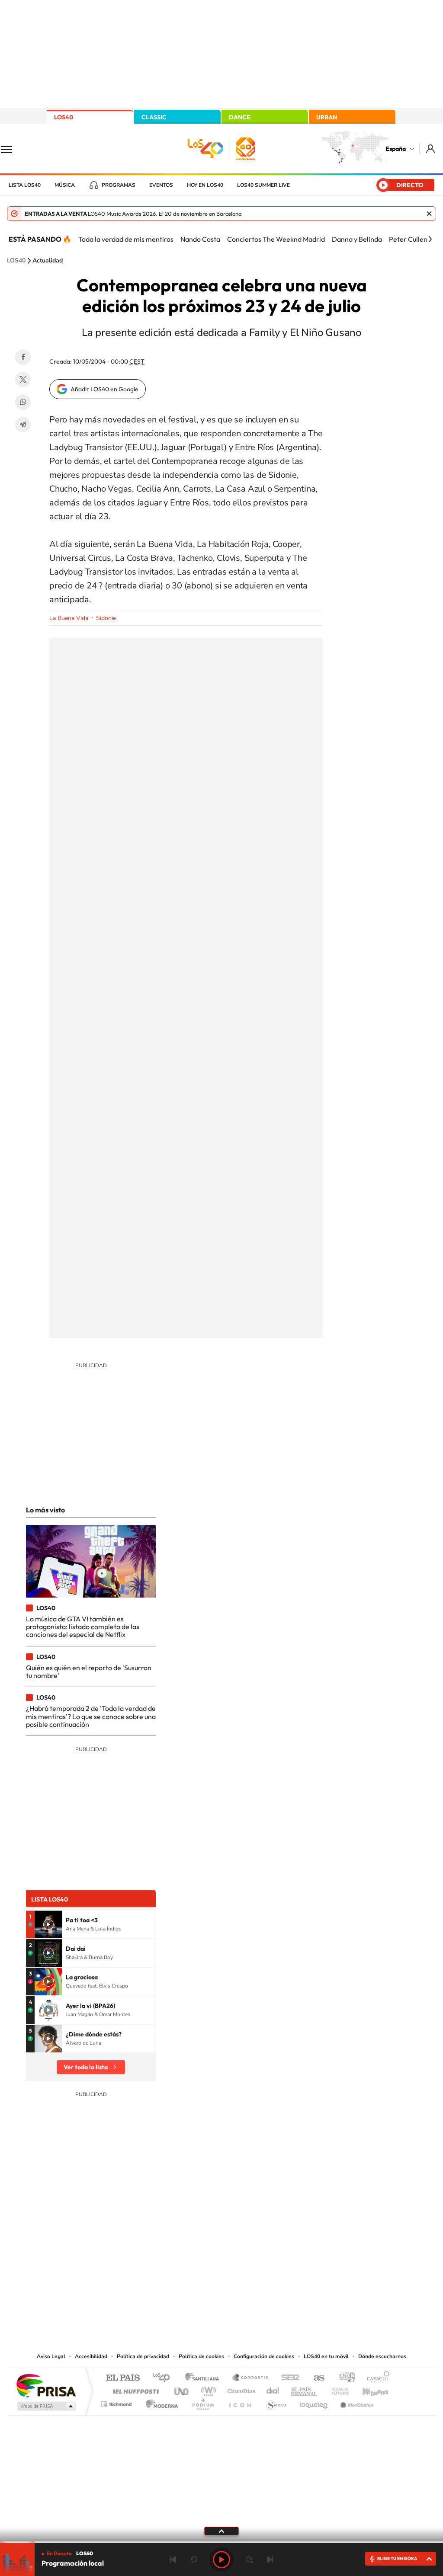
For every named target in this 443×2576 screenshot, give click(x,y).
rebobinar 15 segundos (194, 2560)
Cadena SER (288, 2378)
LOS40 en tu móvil (326, 2356)
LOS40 (64, 117)
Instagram (170, 2264)
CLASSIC (154, 117)
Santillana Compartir (250, 2378)
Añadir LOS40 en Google (104, 389)
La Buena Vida (69, 618)
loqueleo (314, 2402)
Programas (119, 185)
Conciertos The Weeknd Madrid (276, 239)
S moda (276, 2402)
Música (65, 185)
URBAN (327, 117)
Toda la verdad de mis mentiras (126, 239)
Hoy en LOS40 (205, 185)
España (396, 149)
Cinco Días (240, 2389)
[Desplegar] (221, 2531)
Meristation (356, 2402)
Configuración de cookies (264, 2356)
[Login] (431, 149)
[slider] (221, 2542)
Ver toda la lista (86, 2067)
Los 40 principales (164, 2378)
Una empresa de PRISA (46, 2385)
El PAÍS (123, 2378)
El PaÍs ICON (240, 2402)
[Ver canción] (48, 1924)
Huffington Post (134, 2389)
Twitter (23, 380)
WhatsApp (23, 402)
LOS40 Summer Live (263, 185)
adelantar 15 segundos (249, 2560)
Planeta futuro (337, 2389)
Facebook (23, 357)
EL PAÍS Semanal (305, 2389)
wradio (207, 2389)
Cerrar (429, 214)
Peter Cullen (408, 239)
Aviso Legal (51, 2356)
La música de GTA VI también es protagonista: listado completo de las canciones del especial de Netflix (83, 1627)
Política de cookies (201, 2356)
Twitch (256, 2264)
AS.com (315, 2378)
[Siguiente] (430, 239)
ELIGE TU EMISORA (397, 2558)
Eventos (161, 185)
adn (344, 2378)
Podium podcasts (202, 2402)
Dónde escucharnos (382, 2356)
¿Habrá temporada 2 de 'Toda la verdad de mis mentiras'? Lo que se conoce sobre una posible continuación (91, 1716)
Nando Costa (200, 239)
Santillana (205, 2378)
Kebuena (368, 2389)
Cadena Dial (273, 2389)
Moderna (160, 2402)
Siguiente (270, 2560)
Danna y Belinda (357, 239)
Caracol (376, 2378)
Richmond (117, 2402)
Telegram (23, 425)
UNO (182, 2389)
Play (221, 2560)
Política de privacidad (143, 2356)
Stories (273, 2264)
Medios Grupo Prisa (46, 2406)
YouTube (204, 2264)
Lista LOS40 (25, 185)
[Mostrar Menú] (12, 149)
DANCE (240, 117)
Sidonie (106, 618)
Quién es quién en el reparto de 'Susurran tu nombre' (89, 1672)
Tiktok (187, 2264)
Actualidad (48, 261)
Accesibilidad (91, 2356)
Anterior (173, 2560)
